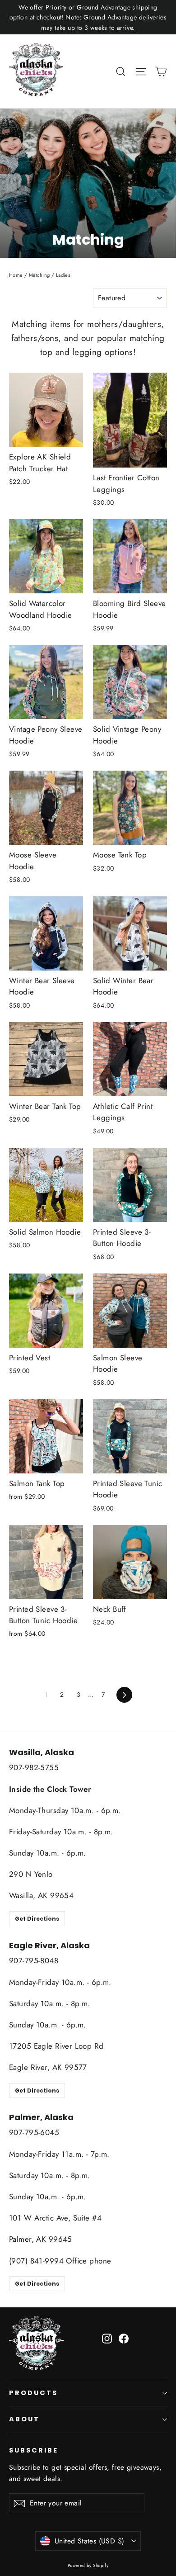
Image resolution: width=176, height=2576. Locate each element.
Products (33, 2393)
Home (16, 275)
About (24, 2419)
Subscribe (33, 2450)
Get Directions (37, 1919)
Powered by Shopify (88, 2565)
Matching (39, 275)
